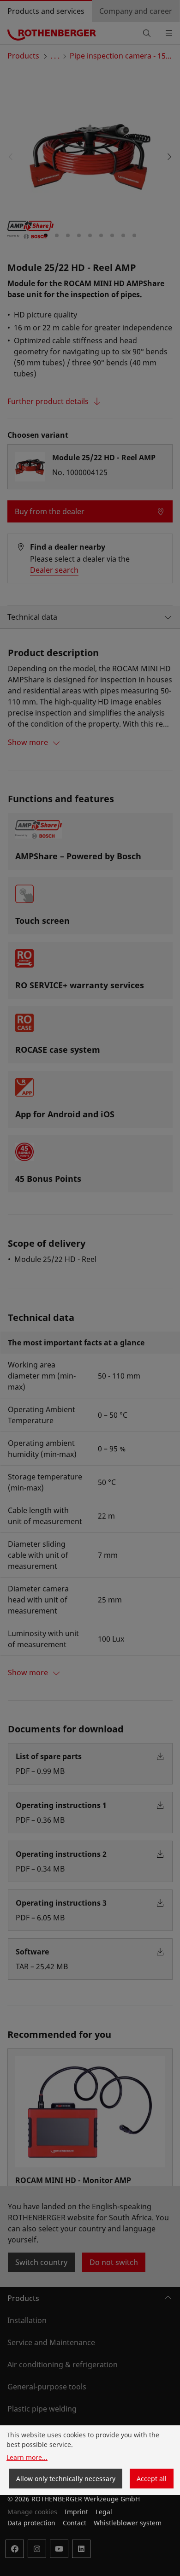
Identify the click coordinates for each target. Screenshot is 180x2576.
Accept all (152, 2479)
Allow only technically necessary (66, 2479)
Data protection (31, 2523)
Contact (75, 2523)
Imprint (76, 2512)
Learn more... (27, 2457)
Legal (104, 2512)
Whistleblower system (128, 2523)
